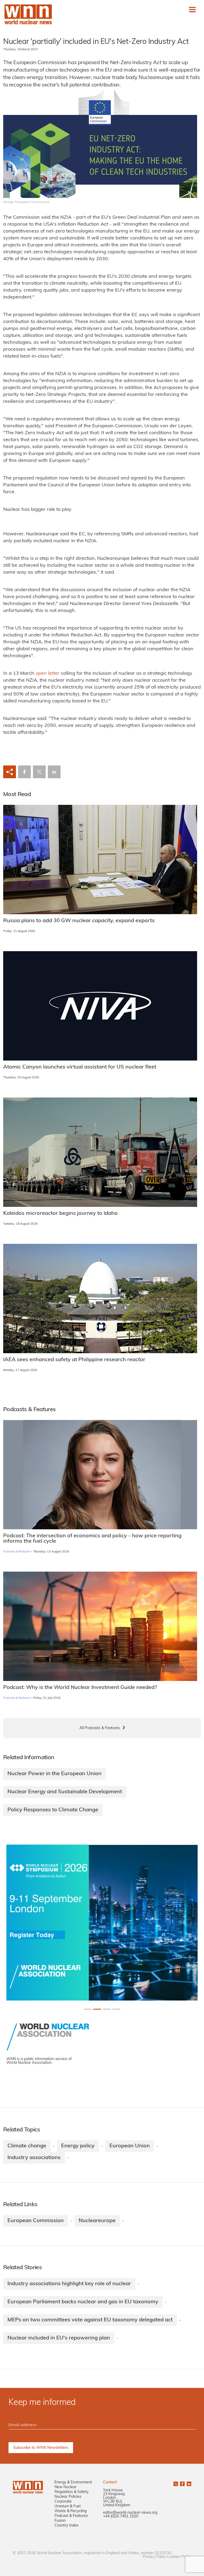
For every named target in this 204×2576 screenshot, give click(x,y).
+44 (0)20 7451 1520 (121, 2517)
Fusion (60, 2521)
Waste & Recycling (71, 2511)
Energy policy (78, 2146)
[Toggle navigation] (192, 10)
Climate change (27, 2146)
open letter (48, 674)
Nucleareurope (97, 2221)
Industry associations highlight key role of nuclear (69, 2284)
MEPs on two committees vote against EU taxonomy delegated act (90, 2320)
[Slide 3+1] (116, 2009)
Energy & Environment (73, 2482)
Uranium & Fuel (67, 2506)
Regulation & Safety (71, 2492)
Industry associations (34, 2158)
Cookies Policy (179, 2557)
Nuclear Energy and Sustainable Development (65, 1792)
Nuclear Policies (68, 2497)
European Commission (36, 2221)
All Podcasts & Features (100, 1728)
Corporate (63, 2502)
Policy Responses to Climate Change (53, 1810)
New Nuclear (65, 2487)
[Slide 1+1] (97, 2009)
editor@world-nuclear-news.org (130, 2513)
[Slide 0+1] (88, 2009)
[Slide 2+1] (107, 2009)
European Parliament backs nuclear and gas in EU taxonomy (83, 2302)
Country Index (66, 2526)
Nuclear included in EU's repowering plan (59, 2338)
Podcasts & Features (17, 1552)
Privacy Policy (154, 2557)
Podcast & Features (71, 2516)
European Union (130, 2146)
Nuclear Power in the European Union (54, 1774)
